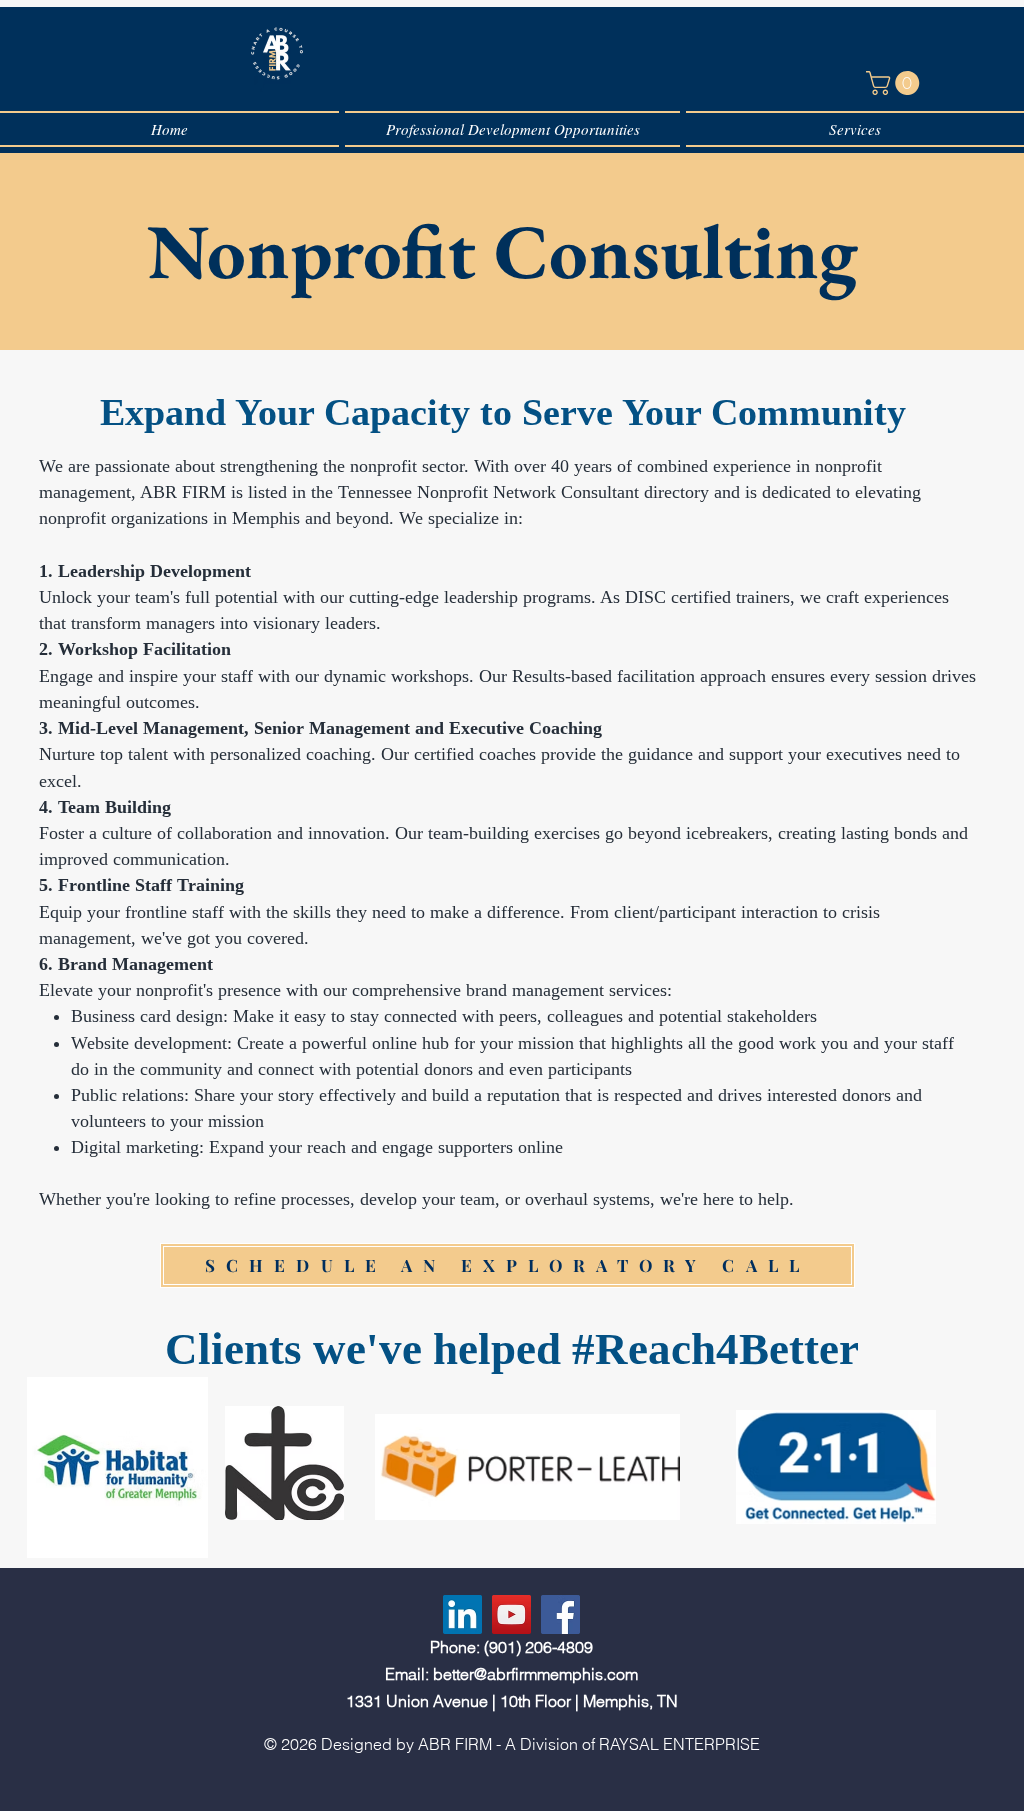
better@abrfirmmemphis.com (535, 1674)
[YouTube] (511, 1614)
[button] (895, 83)
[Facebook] (560, 1614)
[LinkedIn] (462, 1614)
